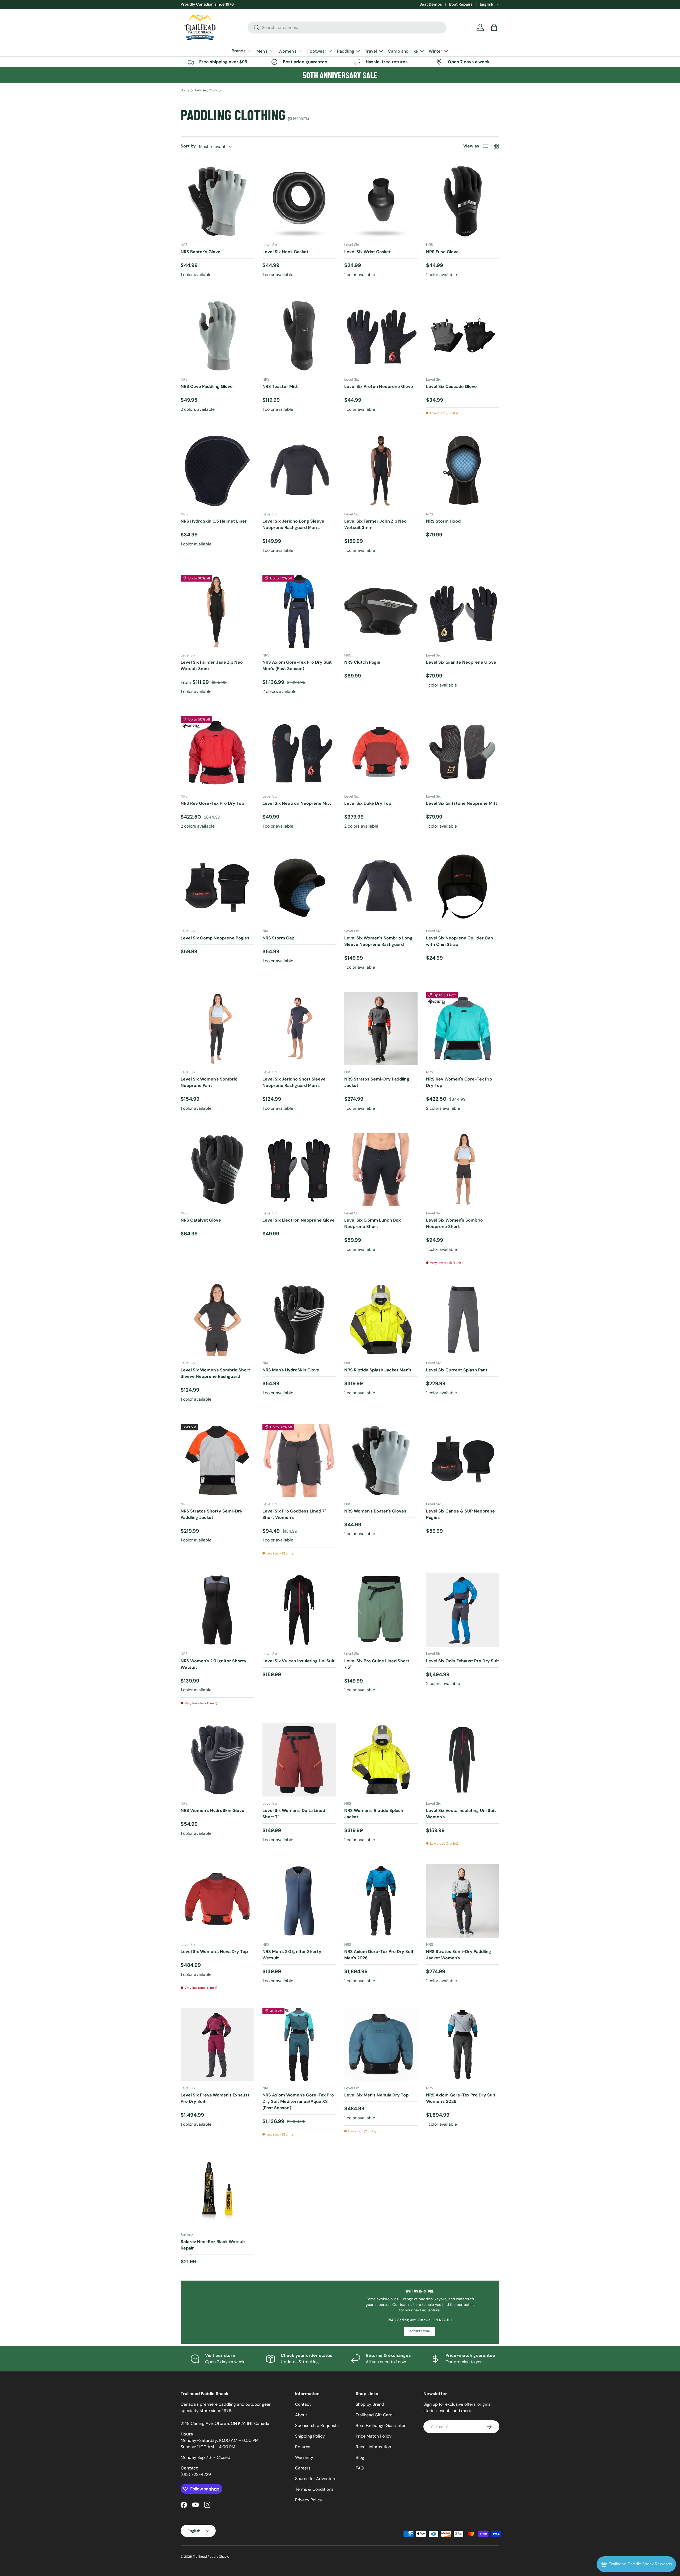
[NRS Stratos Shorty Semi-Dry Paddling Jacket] (217, 1460)
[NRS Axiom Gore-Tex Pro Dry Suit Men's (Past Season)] (299, 612)
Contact (303, 2404)
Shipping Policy (310, 2436)
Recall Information (373, 2447)
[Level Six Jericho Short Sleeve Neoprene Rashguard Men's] (299, 1028)
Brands (239, 51)
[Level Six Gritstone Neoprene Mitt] (463, 753)
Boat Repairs (461, 4)
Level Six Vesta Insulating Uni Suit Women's (461, 1814)
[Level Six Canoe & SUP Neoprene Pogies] (463, 1460)
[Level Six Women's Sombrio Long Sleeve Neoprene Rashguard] (381, 887)
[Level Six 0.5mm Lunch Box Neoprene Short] (381, 1170)
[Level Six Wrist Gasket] (381, 201)
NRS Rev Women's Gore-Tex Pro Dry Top (459, 1082)
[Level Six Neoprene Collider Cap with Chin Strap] (463, 887)
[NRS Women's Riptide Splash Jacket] (381, 1760)
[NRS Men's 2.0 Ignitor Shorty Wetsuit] (299, 1901)
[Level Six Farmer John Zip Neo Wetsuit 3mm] (381, 471)
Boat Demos (431, 4)
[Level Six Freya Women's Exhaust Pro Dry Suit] (217, 2044)
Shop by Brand (370, 2404)
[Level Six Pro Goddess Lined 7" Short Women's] (299, 1460)
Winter (435, 51)
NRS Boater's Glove (201, 252)
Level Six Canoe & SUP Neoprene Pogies (460, 1514)
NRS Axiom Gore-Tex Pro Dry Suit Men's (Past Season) (297, 665)
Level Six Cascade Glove (451, 386)
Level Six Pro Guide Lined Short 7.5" (377, 1664)
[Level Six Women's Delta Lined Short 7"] (299, 1760)
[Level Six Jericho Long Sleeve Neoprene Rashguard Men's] (299, 471)
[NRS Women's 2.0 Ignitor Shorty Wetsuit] (217, 1610)
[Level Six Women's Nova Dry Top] (217, 1901)
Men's (262, 51)
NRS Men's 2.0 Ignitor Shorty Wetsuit (292, 1955)
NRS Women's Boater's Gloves (375, 1511)
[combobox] (347, 27)
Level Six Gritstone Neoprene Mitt (462, 803)
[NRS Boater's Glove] (217, 201)
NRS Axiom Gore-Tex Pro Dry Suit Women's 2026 (461, 2098)
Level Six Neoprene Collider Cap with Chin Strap (460, 941)
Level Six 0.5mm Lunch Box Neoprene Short (373, 1223)
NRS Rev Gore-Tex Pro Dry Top (212, 803)
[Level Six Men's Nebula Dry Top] (381, 2044)
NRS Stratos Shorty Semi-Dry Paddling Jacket (212, 1514)
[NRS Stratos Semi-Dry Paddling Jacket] (381, 1028)
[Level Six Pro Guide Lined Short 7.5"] (381, 1610)
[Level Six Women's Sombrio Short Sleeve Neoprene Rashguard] (217, 1319)
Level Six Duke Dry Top (368, 803)
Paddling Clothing (208, 90)
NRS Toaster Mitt (280, 386)
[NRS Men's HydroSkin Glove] (299, 1319)
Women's (287, 51)
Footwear (317, 51)
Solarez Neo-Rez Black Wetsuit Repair (213, 2245)
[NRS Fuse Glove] (463, 201)
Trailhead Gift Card (374, 2415)
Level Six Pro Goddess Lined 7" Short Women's (294, 1514)
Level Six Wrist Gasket (367, 252)
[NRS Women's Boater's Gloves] (381, 1460)
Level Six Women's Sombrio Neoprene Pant (209, 1082)
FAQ (360, 2468)
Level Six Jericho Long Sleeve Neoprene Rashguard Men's (293, 524)
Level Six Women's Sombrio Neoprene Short (454, 1223)
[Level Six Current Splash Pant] (463, 1319)
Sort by (188, 146)
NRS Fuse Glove (442, 252)
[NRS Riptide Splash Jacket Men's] (381, 1319)
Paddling (346, 51)
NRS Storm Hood (443, 521)
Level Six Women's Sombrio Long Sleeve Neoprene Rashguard (378, 941)
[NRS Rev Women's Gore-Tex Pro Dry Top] (463, 1028)
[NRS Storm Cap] (299, 887)
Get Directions (420, 2331)
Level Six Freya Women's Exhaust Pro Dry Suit (215, 2098)
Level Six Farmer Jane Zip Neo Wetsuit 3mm (212, 665)
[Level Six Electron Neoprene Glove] (299, 1170)
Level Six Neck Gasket (285, 252)
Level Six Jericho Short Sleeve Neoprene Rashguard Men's (294, 1082)
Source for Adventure (316, 2479)
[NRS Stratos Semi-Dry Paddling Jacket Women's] (463, 1901)
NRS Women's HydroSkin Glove (212, 1810)
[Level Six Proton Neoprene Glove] (381, 336)
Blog (360, 2457)
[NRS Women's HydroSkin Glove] (217, 1760)
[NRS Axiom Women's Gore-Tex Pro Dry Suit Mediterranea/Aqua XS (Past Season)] (299, 2044)
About (301, 2415)
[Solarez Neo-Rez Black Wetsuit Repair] (217, 2191)
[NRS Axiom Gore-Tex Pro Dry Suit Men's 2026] (381, 1901)
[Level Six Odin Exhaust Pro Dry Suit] (463, 1610)
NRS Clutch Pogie (362, 662)
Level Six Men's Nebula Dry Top (376, 2095)
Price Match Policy (374, 2436)
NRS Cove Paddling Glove (207, 386)
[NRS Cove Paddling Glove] (217, 336)
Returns (303, 2447)
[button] (494, 27)
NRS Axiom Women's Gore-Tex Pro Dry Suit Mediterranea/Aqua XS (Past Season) (298, 2101)
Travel (371, 51)
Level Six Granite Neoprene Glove (461, 662)
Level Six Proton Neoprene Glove (379, 386)
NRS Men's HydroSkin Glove (291, 1370)
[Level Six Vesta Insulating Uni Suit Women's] (463, 1760)
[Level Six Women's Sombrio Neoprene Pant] (217, 1028)
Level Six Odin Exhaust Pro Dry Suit (463, 1661)
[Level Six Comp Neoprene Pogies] (217, 887)
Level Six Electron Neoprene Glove (299, 1220)
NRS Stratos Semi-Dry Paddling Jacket (377, 1082)
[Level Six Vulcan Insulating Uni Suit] (299, 1610)
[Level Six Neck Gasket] (299, 201)
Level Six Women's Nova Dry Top (214, 1952)
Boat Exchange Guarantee (381, 2425)
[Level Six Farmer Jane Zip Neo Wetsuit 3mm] (217, 612)
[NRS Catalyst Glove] (217, 1170)
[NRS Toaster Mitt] (299, 336)
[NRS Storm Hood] (463, 471)
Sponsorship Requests (317, 2425)
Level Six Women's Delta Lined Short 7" (294, 1814)
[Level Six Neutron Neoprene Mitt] (299, 753)
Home (185, 90)
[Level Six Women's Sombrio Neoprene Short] (463, 1170)
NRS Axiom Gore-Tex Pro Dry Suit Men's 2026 (379, 1955)
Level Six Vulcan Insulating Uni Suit (299, 1661)
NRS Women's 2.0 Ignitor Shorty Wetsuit (214, 1664)
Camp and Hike (403, 51)
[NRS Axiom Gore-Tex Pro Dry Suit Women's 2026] (463, 2044)
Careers (303, 2468)
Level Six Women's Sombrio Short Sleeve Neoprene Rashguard (215, 1373)
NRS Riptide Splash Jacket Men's (378, 1370)
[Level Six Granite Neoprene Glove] (463, 612)
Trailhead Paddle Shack (211, 2557)
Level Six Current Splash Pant (457, 1370)
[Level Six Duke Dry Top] (381, 753)
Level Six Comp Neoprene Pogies (215, 938)
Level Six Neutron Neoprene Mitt (297, 803)
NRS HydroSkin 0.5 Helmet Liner (214, 521)
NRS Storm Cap (278, 938)
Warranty (304, 2457)
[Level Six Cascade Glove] (463, 336)
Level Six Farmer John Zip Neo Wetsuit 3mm (375, 524)
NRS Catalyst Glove (201, 1220)
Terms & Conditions (314, 2489)
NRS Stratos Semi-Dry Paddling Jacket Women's (459, 1955)
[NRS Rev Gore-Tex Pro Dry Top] (217, 753)
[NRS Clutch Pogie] (381, 612)
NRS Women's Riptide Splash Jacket (374, 1814)
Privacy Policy (309, 2500)
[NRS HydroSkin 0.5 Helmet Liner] (217, 471)
